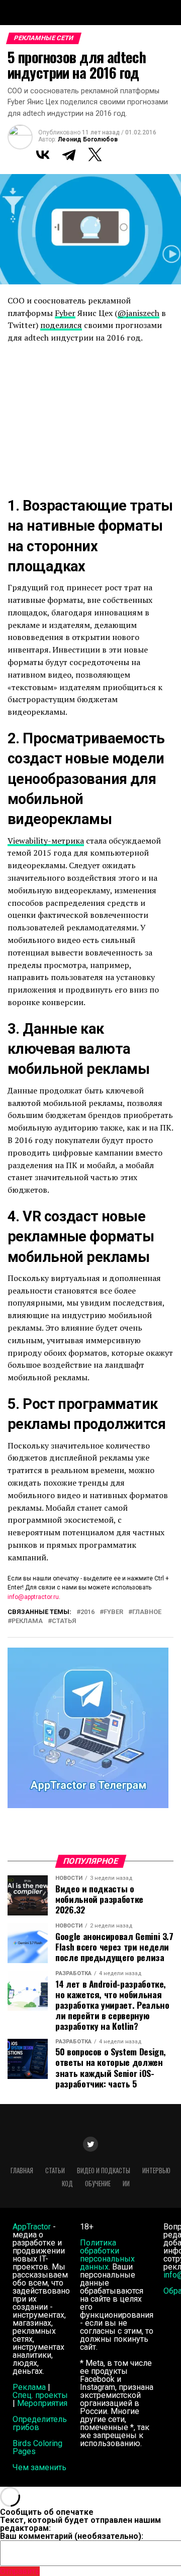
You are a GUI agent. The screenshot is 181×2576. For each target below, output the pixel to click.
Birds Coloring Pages (37, 2447)
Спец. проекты (40, 2395)
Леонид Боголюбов (88, 139)
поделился (61, 325)
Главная (22, 2170)
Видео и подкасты (104, 2170)
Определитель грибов (40, 2423)
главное (147, 1612)
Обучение (98, 2184)
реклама (27, 1621)
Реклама (29, 2387)
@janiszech (139, 313)
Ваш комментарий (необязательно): (72, 2536)
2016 (87, 1612)
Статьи (55, 2170)
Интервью (156, 2170)
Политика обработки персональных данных (107, 2255)
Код (67, 2184)
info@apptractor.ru (33, 1597)
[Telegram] (69, 154)
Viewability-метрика (46, 841)
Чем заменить (39, 2467)
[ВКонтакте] (43, 154)
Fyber (65, 313)
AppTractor (32, 2227)
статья (64, 1621)
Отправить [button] (20, 2571)
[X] (95, 154)
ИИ (126, 2184)
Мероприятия (42, 2403)
